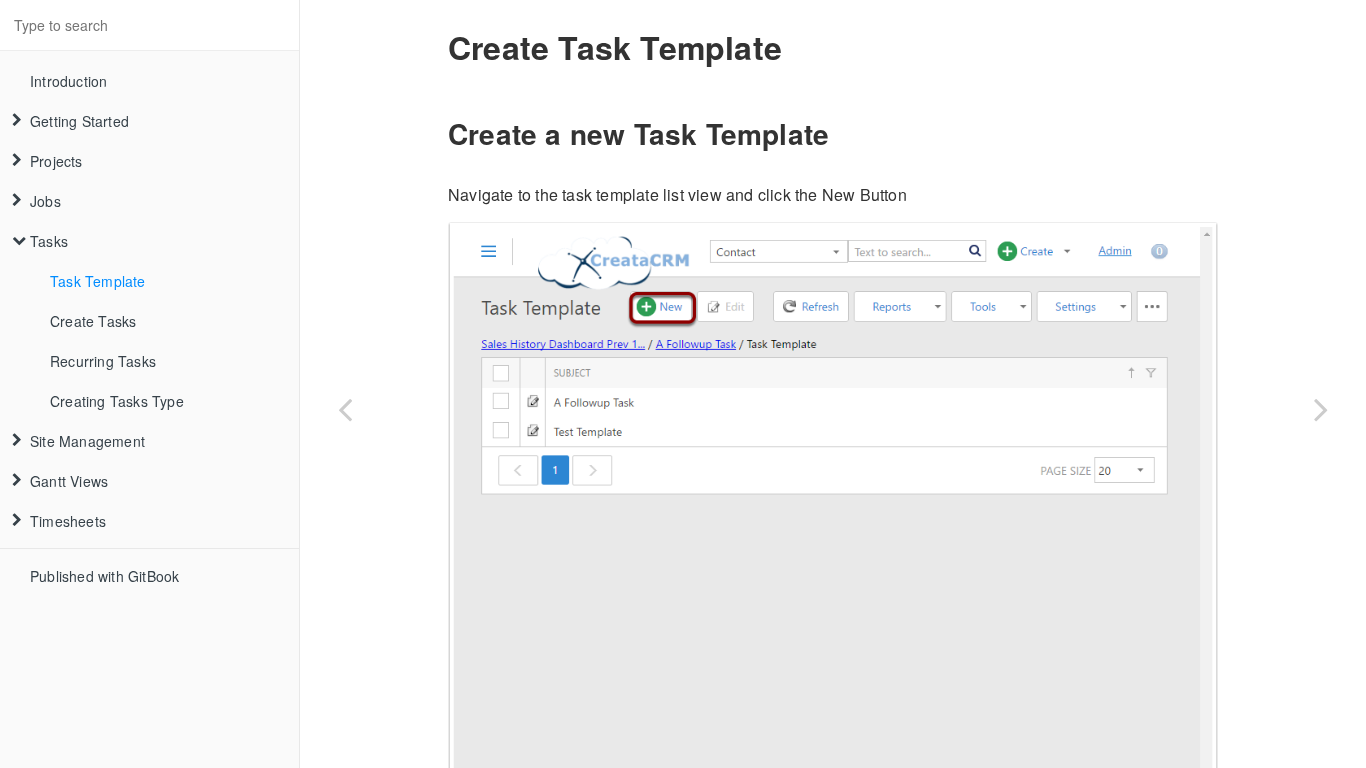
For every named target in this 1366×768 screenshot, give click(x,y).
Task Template (98, 281)
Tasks (49, 241)
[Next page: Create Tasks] (1321, 409)
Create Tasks (93, 321)
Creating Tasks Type (117, 401)
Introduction (68, 81)
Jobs (45, 201)
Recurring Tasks (103, 361)
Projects (56, 161)
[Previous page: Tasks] (345, 409)
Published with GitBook (104, 576)
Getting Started (79, 121)
